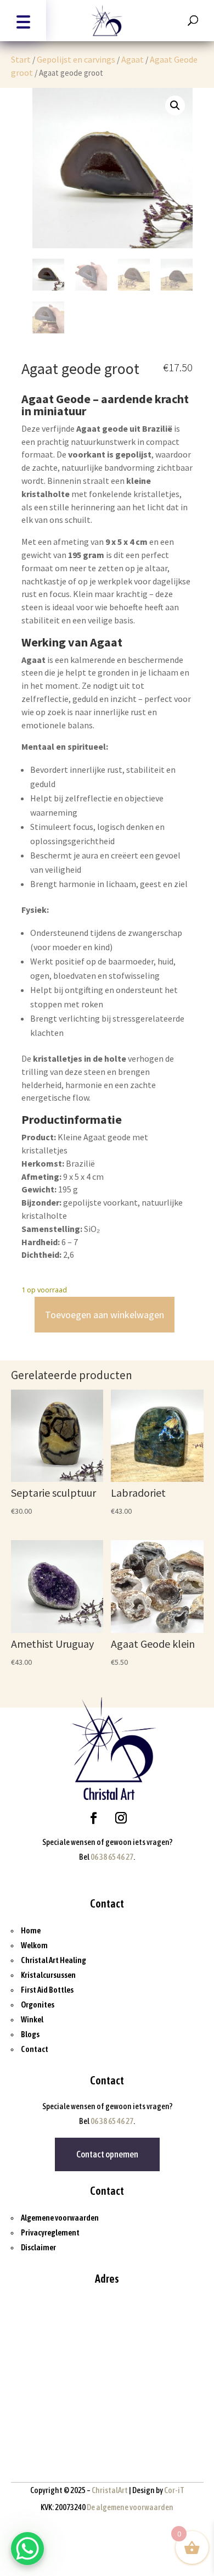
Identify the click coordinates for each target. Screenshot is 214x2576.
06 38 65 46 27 (112, 1857)
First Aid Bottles (47, 1990)
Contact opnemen (107, 2154)
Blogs (30, 2034)
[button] (23, 21)
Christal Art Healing (54, 1960)
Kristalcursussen (48, 1975)
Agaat (133, 59)
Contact (35, 2049)
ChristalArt (110, 2490)
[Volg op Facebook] (93, 1818)
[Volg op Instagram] (121, 1818)
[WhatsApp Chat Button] (27, 2549)
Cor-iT (174, 2490)
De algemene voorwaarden (130, 2507)
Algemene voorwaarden (60, 2218)
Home (31, 1930)
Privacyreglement (50, 2232)
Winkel (32, 2019)
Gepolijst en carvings (76, 59)
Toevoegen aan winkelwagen (105, 1315)
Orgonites (38, 2005)
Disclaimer (38, 2247)
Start (21, 59)
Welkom (34, 1945)
